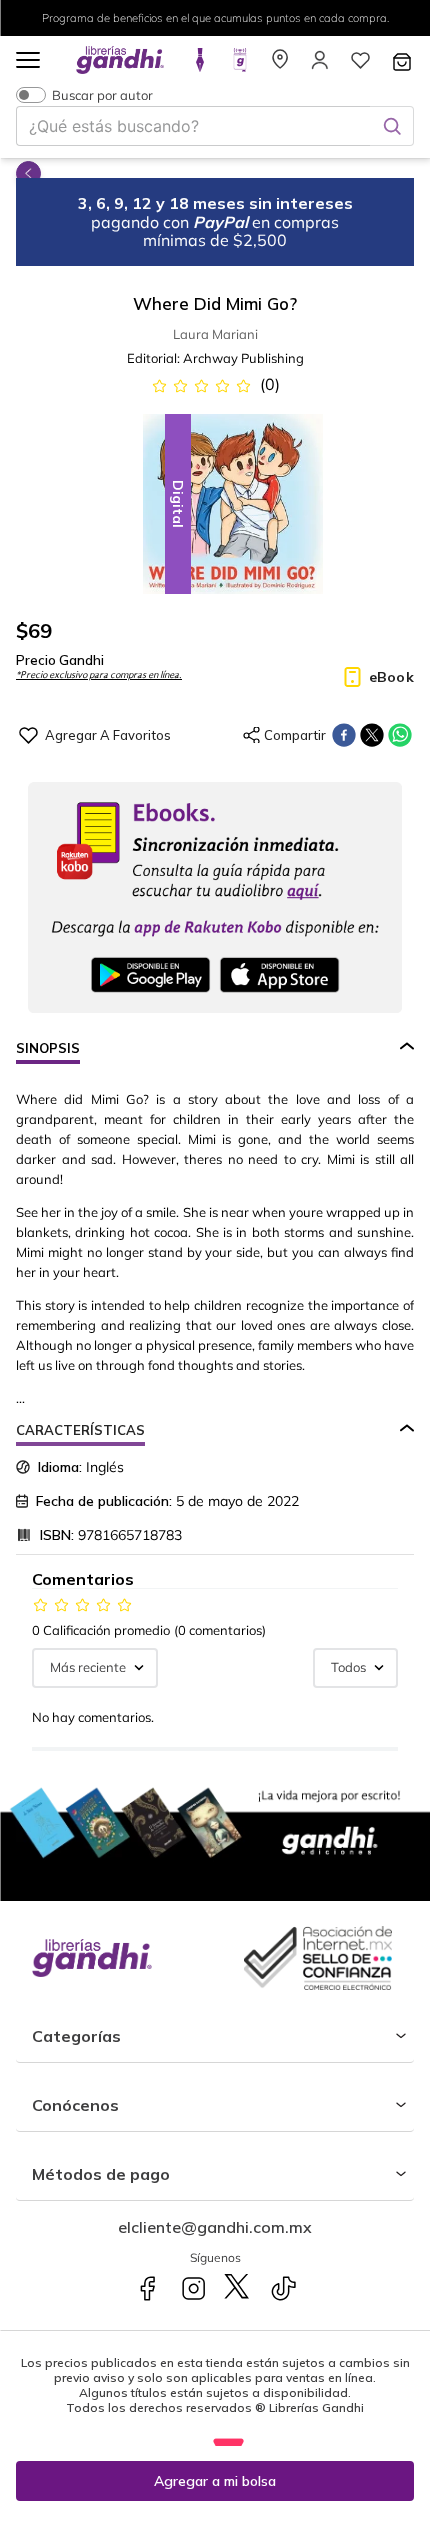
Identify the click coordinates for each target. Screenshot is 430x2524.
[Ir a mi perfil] (320, 66)
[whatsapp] (400, 735)
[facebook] (344, 735)
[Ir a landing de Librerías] (280, 66)
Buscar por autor (102, 94)
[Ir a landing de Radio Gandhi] (240, 66)
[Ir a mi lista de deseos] (360, 66)
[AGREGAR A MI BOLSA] (215, 2481)
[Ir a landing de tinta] (200, 66)
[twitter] (372, 735)
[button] (28, 61)
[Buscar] (392, 126)
